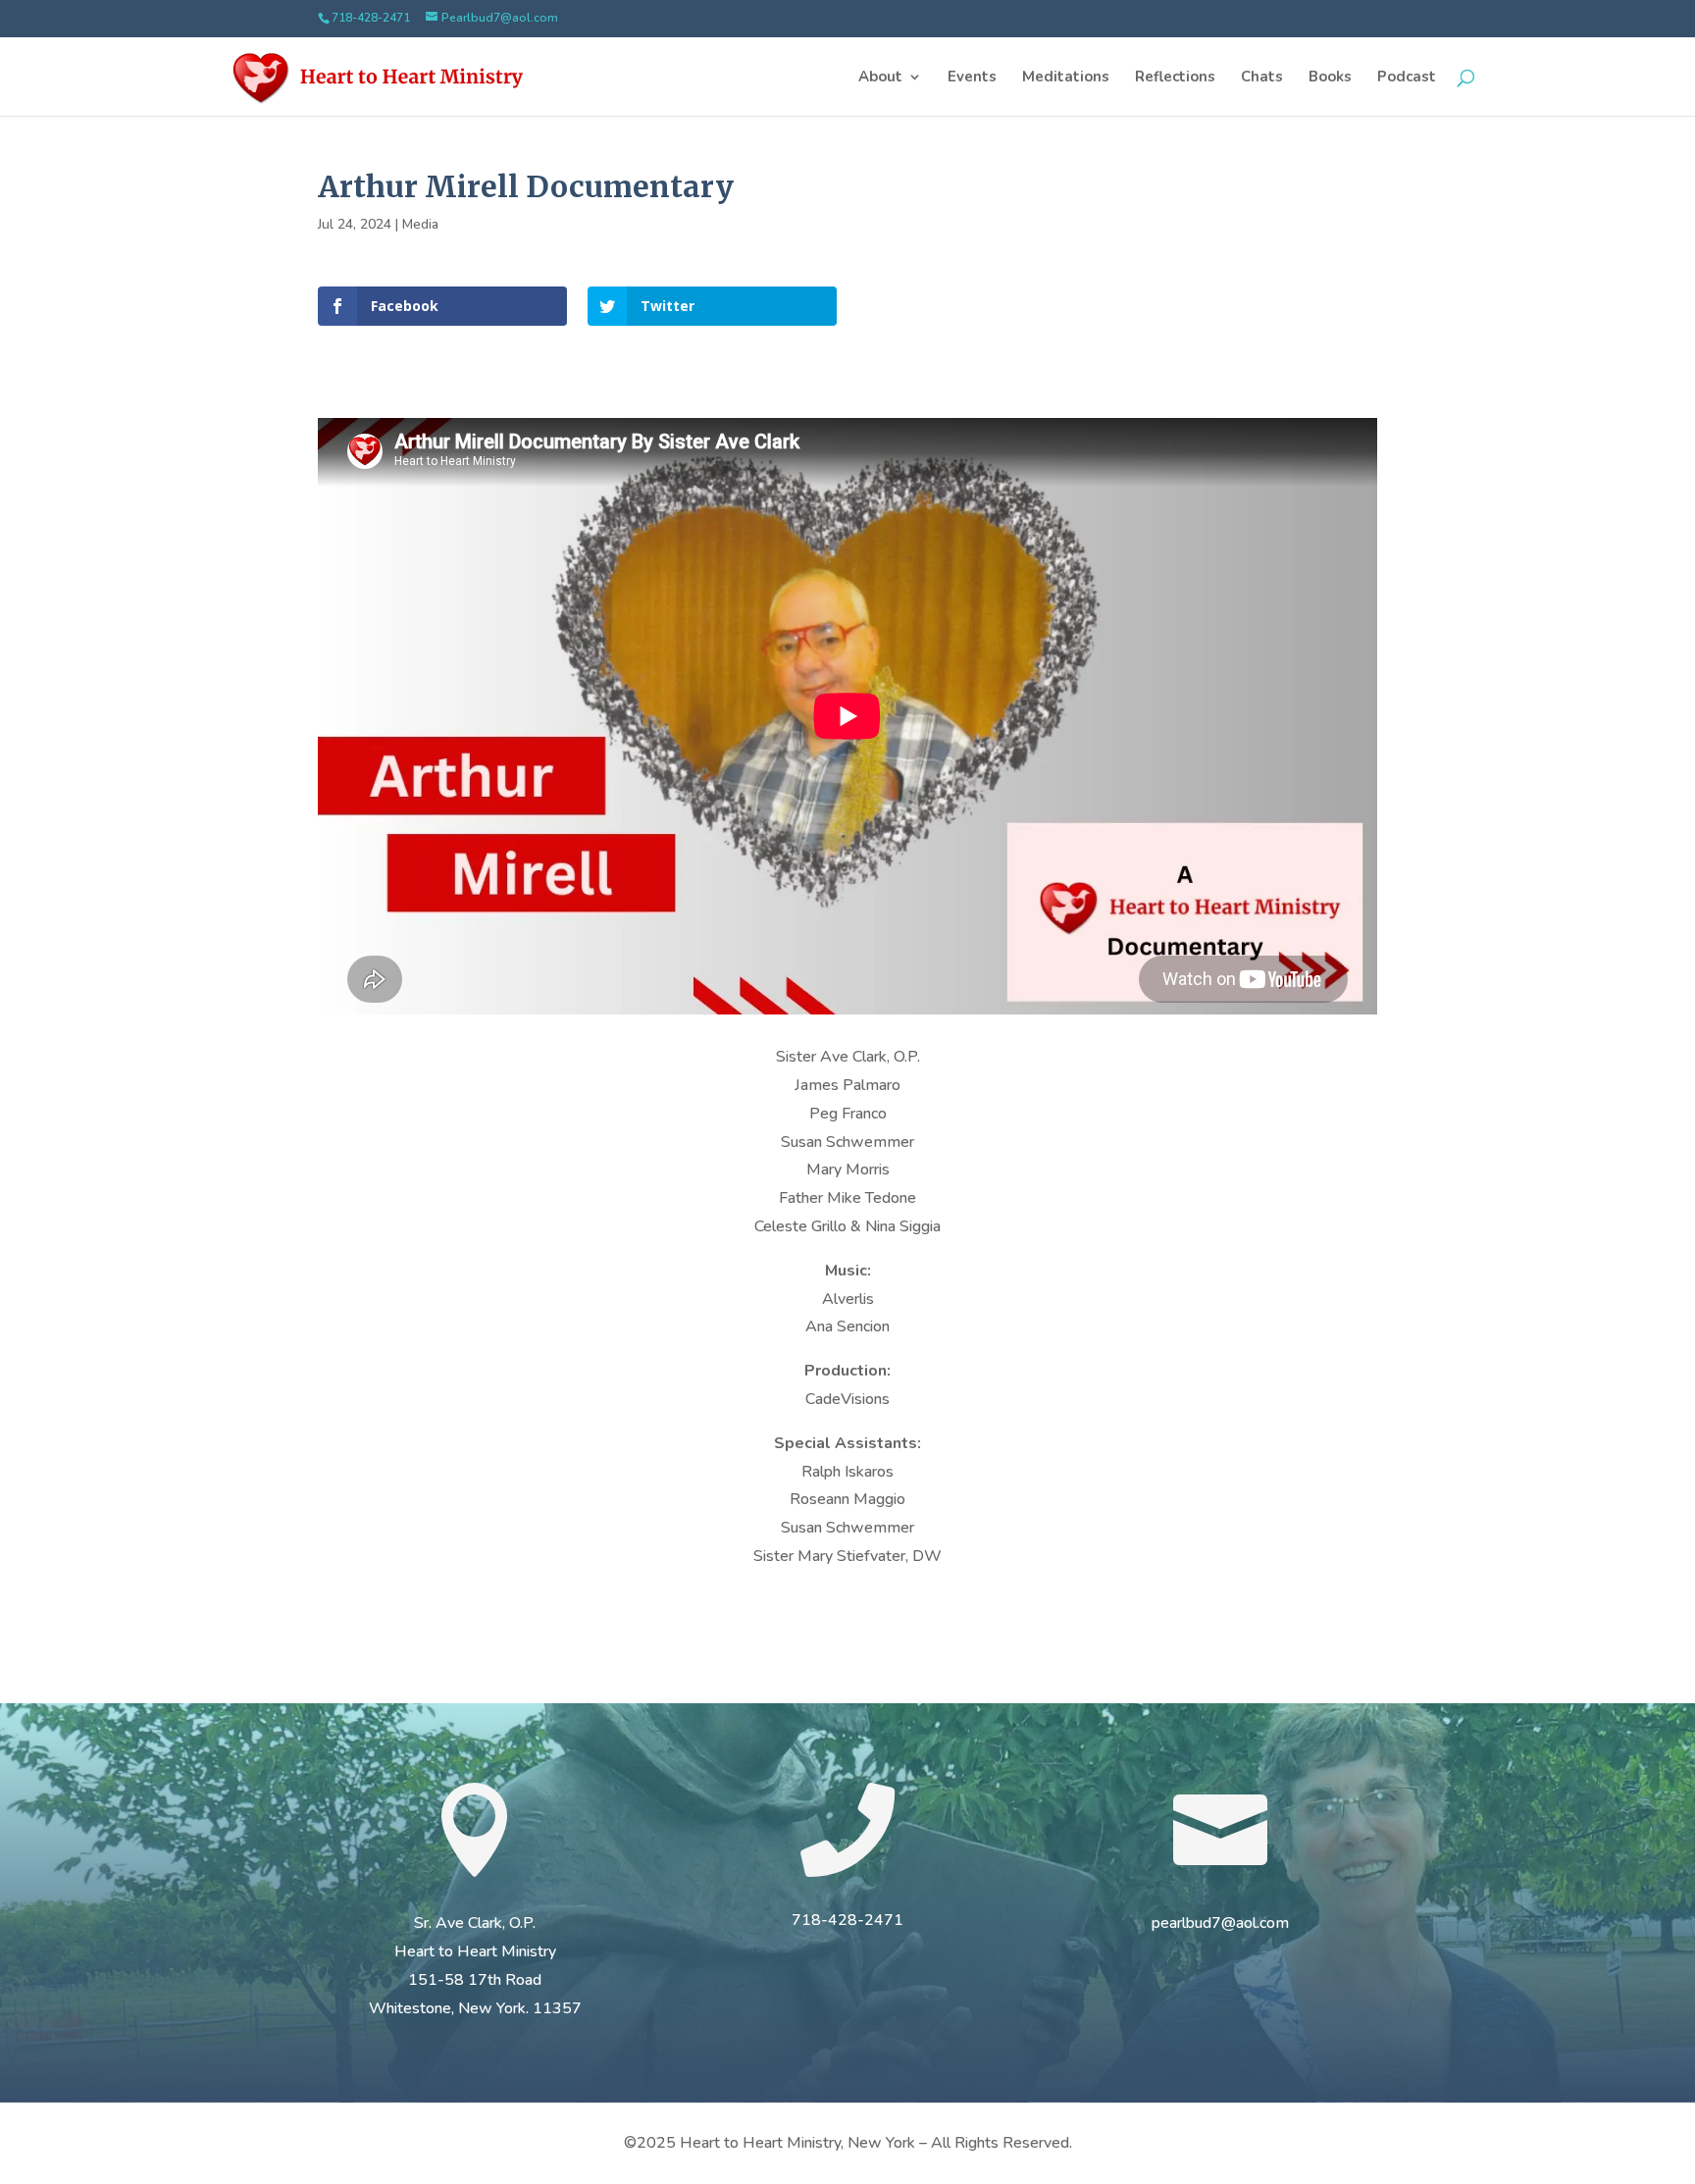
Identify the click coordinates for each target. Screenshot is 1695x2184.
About (880, 78)
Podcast (1407, 78)
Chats (1262, 78)
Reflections (1175, 78)
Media (420, 224)
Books (1330, 78)
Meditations (1066, 78)
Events (972, 78)
